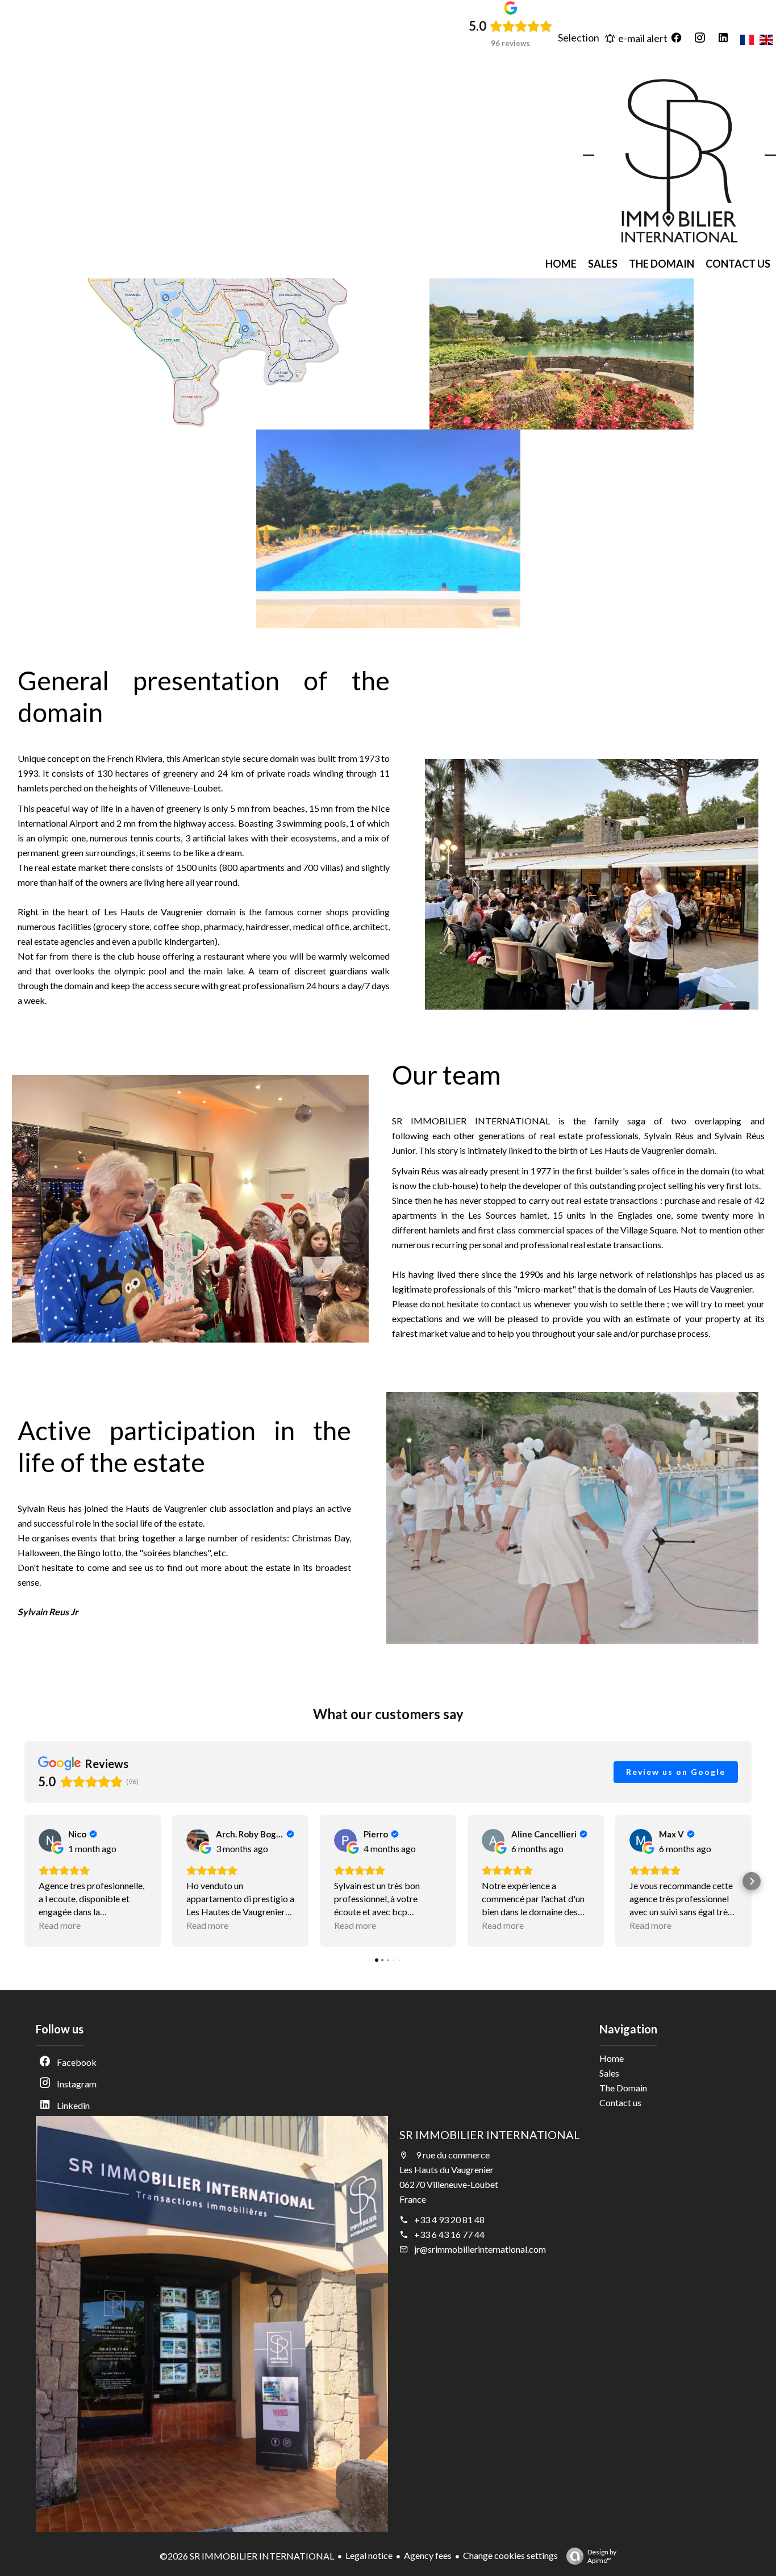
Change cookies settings (510, 2555)
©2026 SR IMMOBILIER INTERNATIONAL (247, 2556)
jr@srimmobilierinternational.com (480, 2249)
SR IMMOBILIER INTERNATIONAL (490, 2135)
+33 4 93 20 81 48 (449, 2219)
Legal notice (369, 2555)
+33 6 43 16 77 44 (449, 2234)
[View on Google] (50, 1840)
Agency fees (428, 2555)
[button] (24, 1881)
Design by (602, 2556)
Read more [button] (60, 1925)
